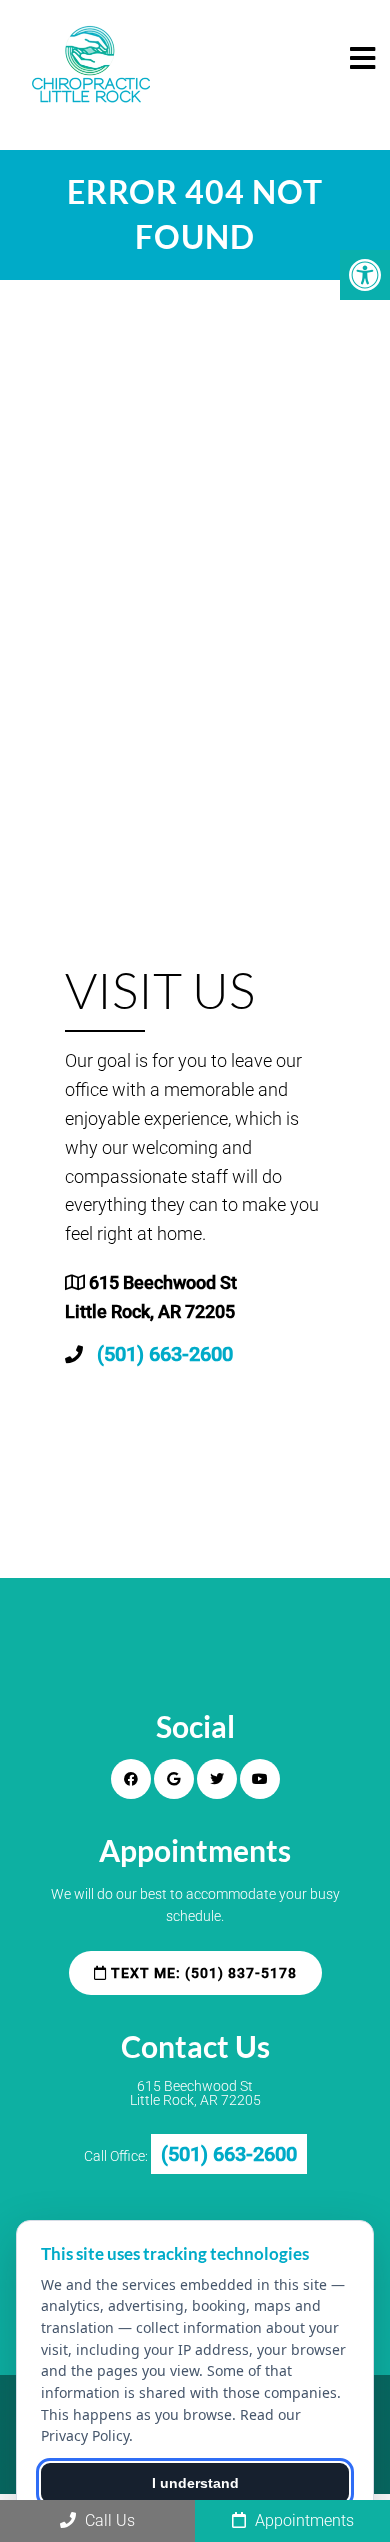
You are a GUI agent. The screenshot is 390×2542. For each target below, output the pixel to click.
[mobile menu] (362, 59)
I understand (195, 2483)
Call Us (108, 2520)
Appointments (302, 2520)
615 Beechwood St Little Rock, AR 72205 (195, 2093)
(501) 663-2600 (165, 1354)
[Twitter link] (217, 1779)
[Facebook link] (131, 1779)
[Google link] (174, 1779)
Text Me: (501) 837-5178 (202, 1973)
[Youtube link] (260, 1779)
